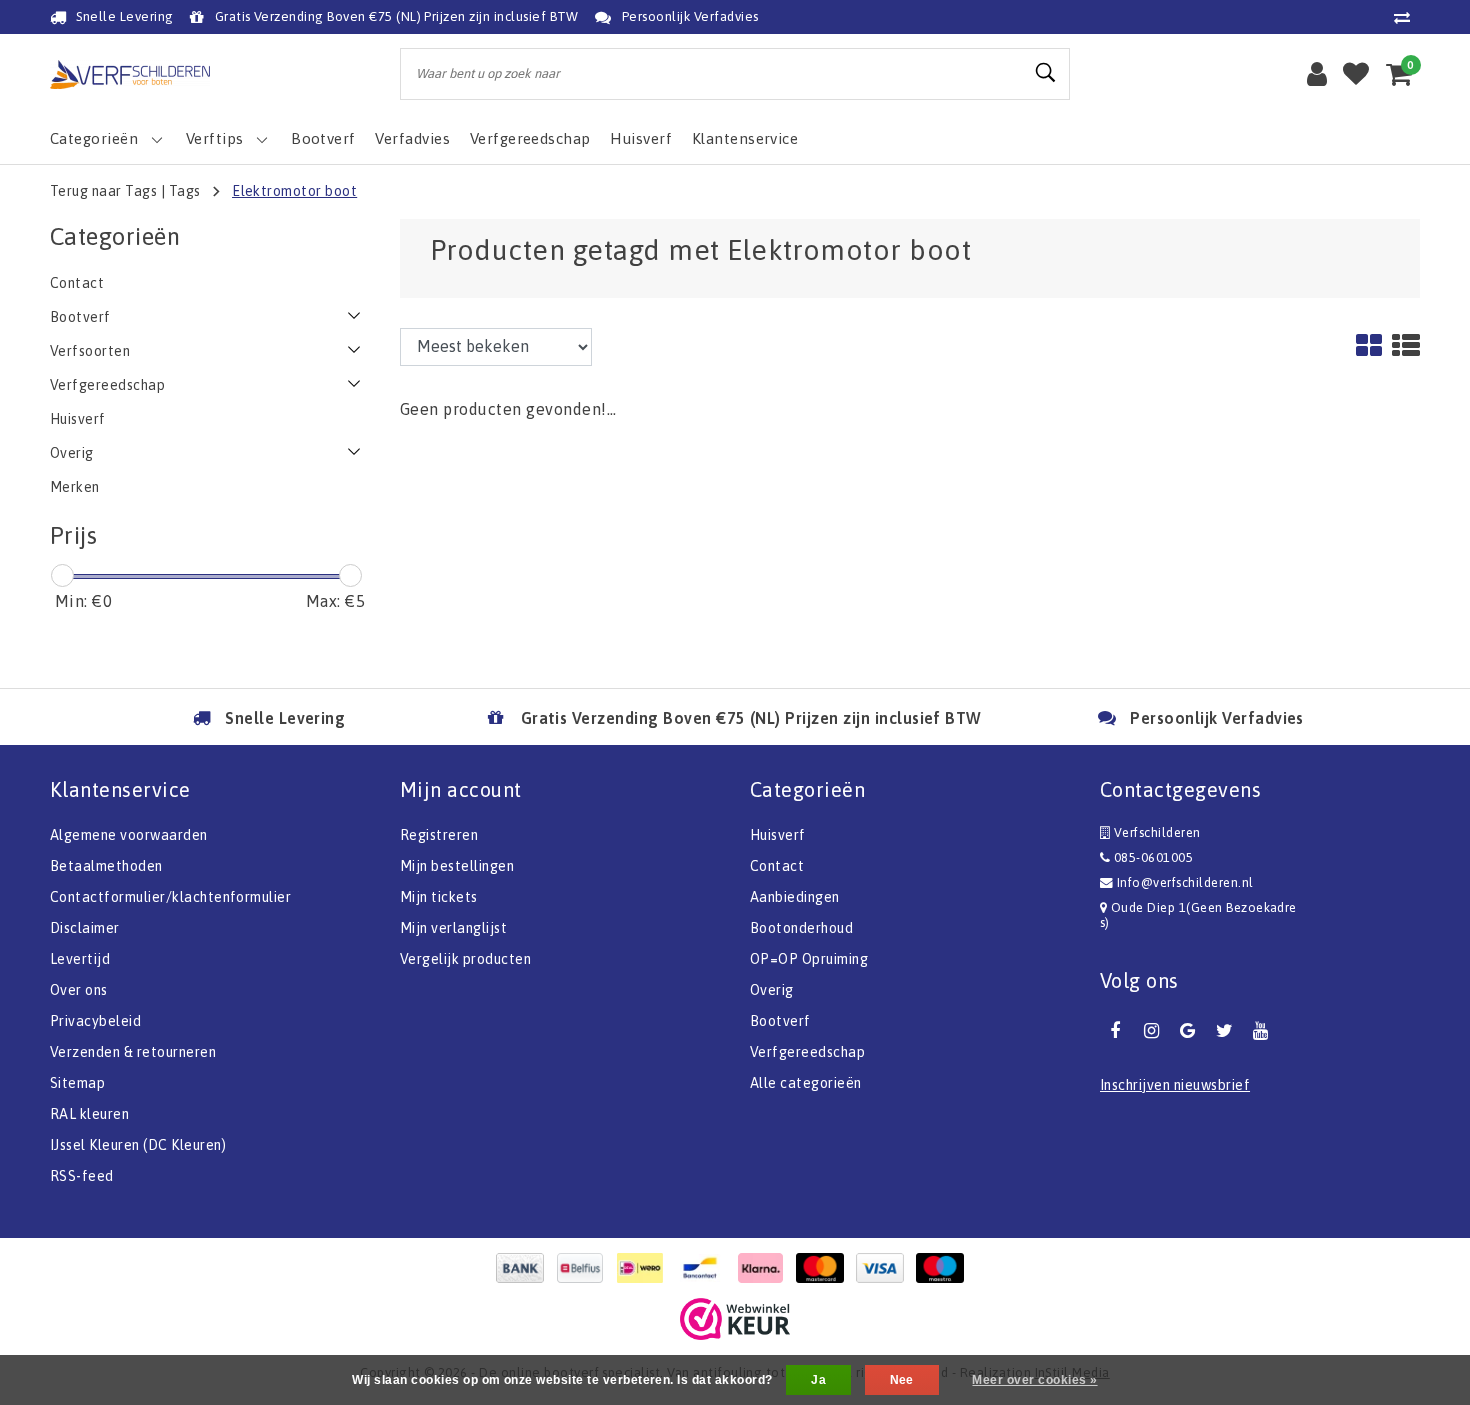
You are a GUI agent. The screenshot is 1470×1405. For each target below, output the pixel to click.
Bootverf (780, 1021)
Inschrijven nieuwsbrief (1175, 1085)
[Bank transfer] (525, 1268)
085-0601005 (1151, 857)
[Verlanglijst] (1356, 74)
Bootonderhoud (801, 928)
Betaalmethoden (106, 866)
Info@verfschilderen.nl (1185, 882)
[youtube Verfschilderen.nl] (1261, 1031)
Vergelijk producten (465, 959)
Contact (777, 866)
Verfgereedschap (807, 1052)
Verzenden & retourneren (133, 1052)
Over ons (79, 990)
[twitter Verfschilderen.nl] (1224, 1031)
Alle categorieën (806, 1083)
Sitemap (77, 1083)
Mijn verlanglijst (453, 928)
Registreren (439, 835)
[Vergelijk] (1407, 17)
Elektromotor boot (294, 191)
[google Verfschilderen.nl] (1188, 1031)
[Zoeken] (1046, 73)
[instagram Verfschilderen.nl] (1151, 1031)
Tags (185, 191)
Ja (818, 1380)
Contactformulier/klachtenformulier (170, 897)
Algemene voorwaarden (129, 835)
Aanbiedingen (795, 897)
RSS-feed (82, 1176)
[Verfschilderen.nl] (130, 74)
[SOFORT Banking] (765, 1268)
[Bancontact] (705, 1268)
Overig (772, 990)
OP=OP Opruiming (809, 959)
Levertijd (80, 959)
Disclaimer (85, 928)
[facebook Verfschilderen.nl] (1115, 1031)
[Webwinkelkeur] (735, 1319)
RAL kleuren (89, 1114)
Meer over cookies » (1034, 1380)
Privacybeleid (95, 1021)
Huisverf (778, 835)
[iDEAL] (645, 1268)
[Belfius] (585, 1268)
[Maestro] (945, 1268)
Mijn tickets (439, 897)
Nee (902, 1380)
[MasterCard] (825, 1268)
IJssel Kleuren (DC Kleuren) (138, 1145)
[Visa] (885, 1268)
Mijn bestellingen (457, 866)
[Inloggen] (1317, 74)
